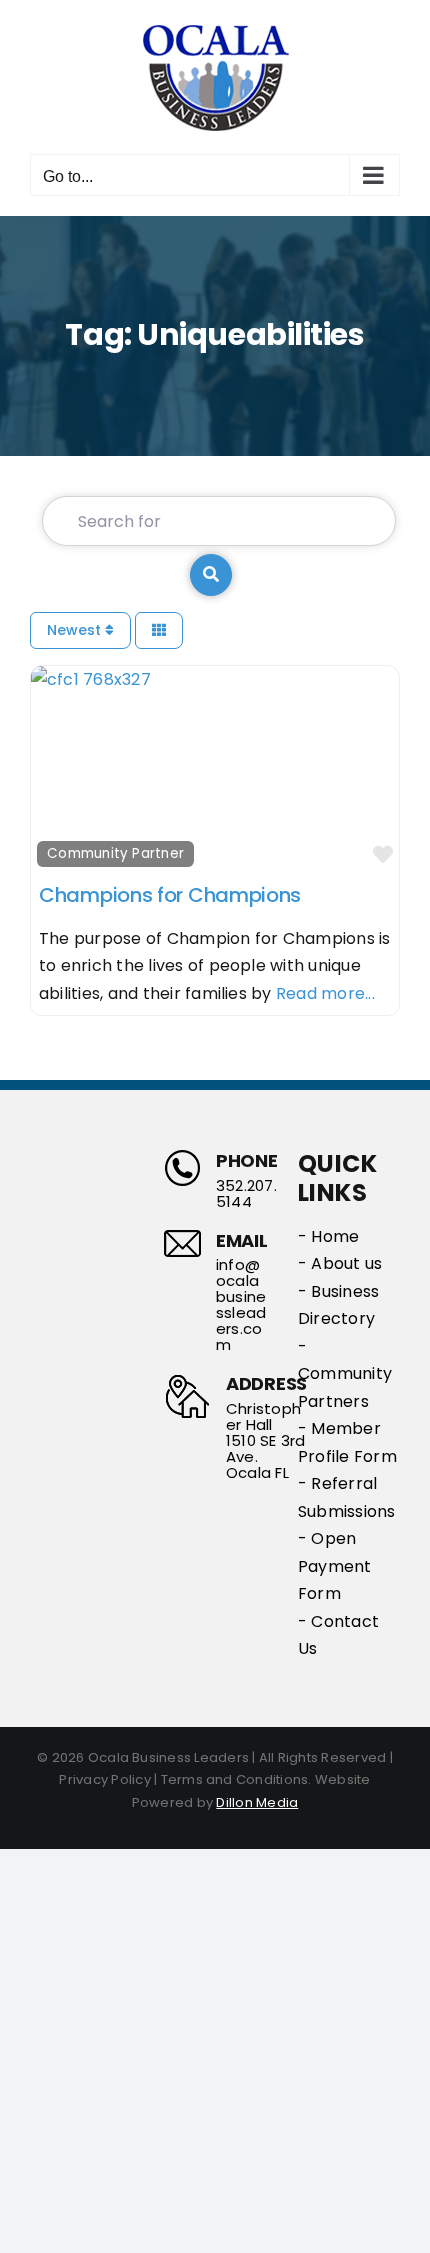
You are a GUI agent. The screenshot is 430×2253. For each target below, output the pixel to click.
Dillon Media (257, 1802)
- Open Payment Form (335, 1566)
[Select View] (159, 630)
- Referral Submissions (347, 1497)
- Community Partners (345, 1374)
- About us (340, 1263)
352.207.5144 (246, 1194)
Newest (76, 630)
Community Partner (115, 853)
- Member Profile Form (347, 1442)
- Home (328, 1236)
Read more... (325, 993)
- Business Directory (338, 1305)
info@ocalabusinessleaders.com (241, 1305)
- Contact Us (338, 1635)
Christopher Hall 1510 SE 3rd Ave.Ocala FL (266, 1441)
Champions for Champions (170, 895)
